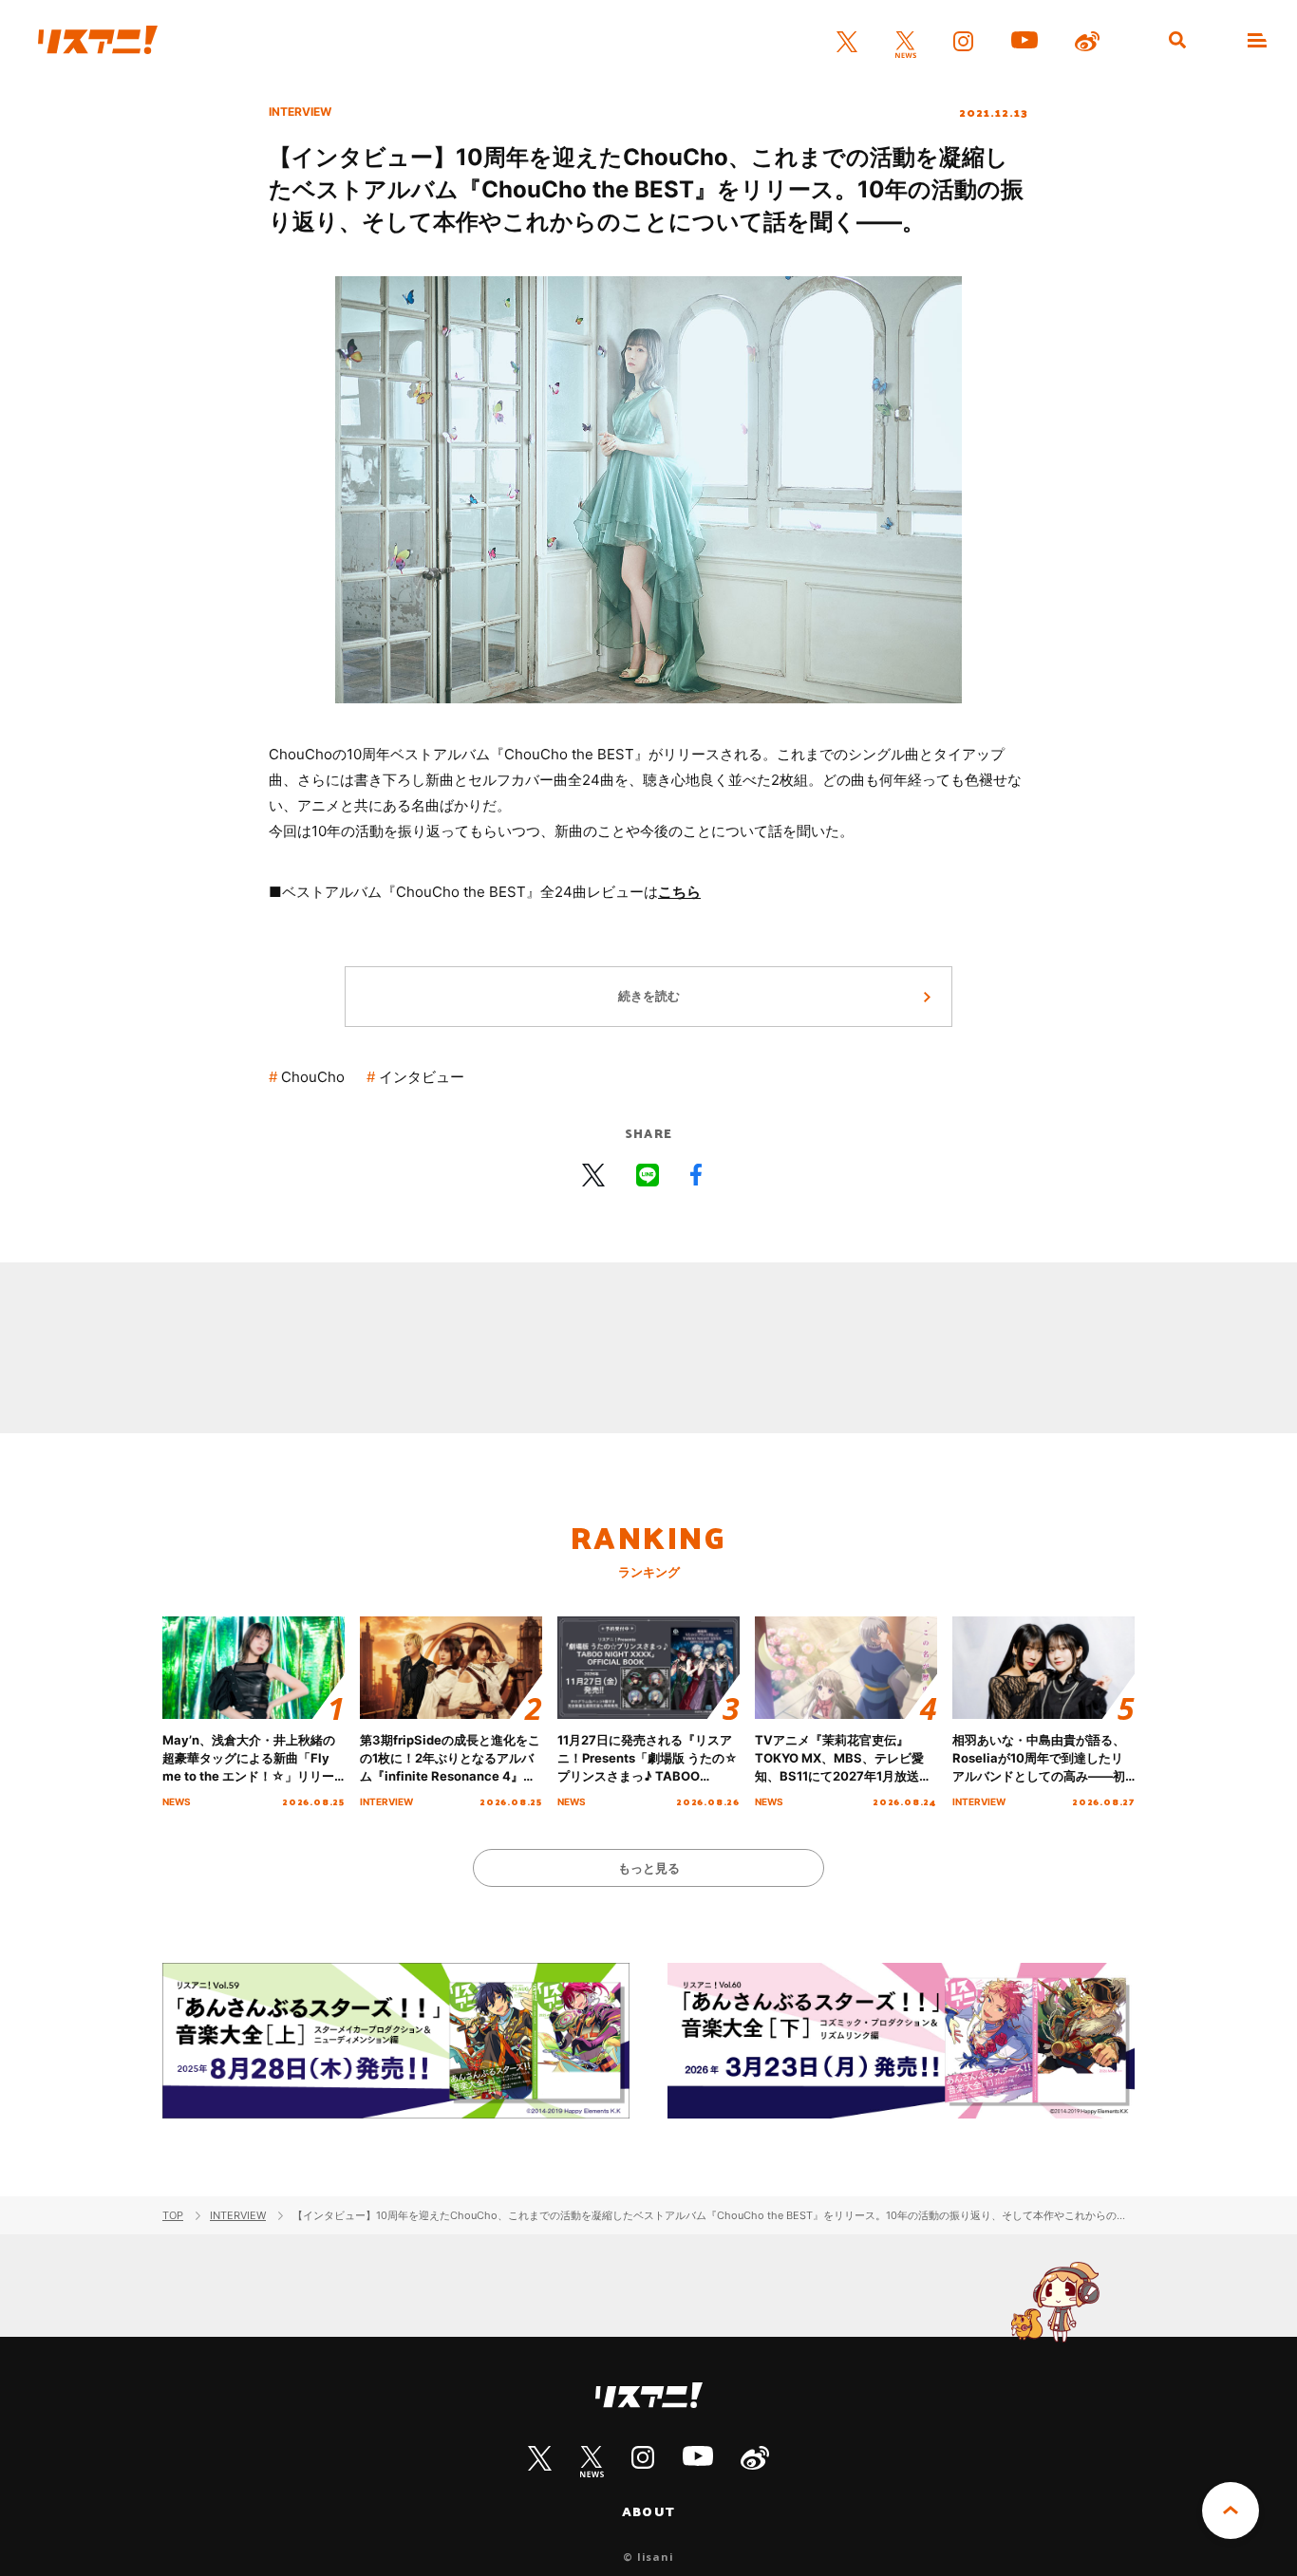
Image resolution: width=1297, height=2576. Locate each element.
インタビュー (422, 1077)
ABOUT (648, 2511)
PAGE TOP (1231, 2511)
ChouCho (313, 1077)
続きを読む (649, 996)
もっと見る (649, 1868)
